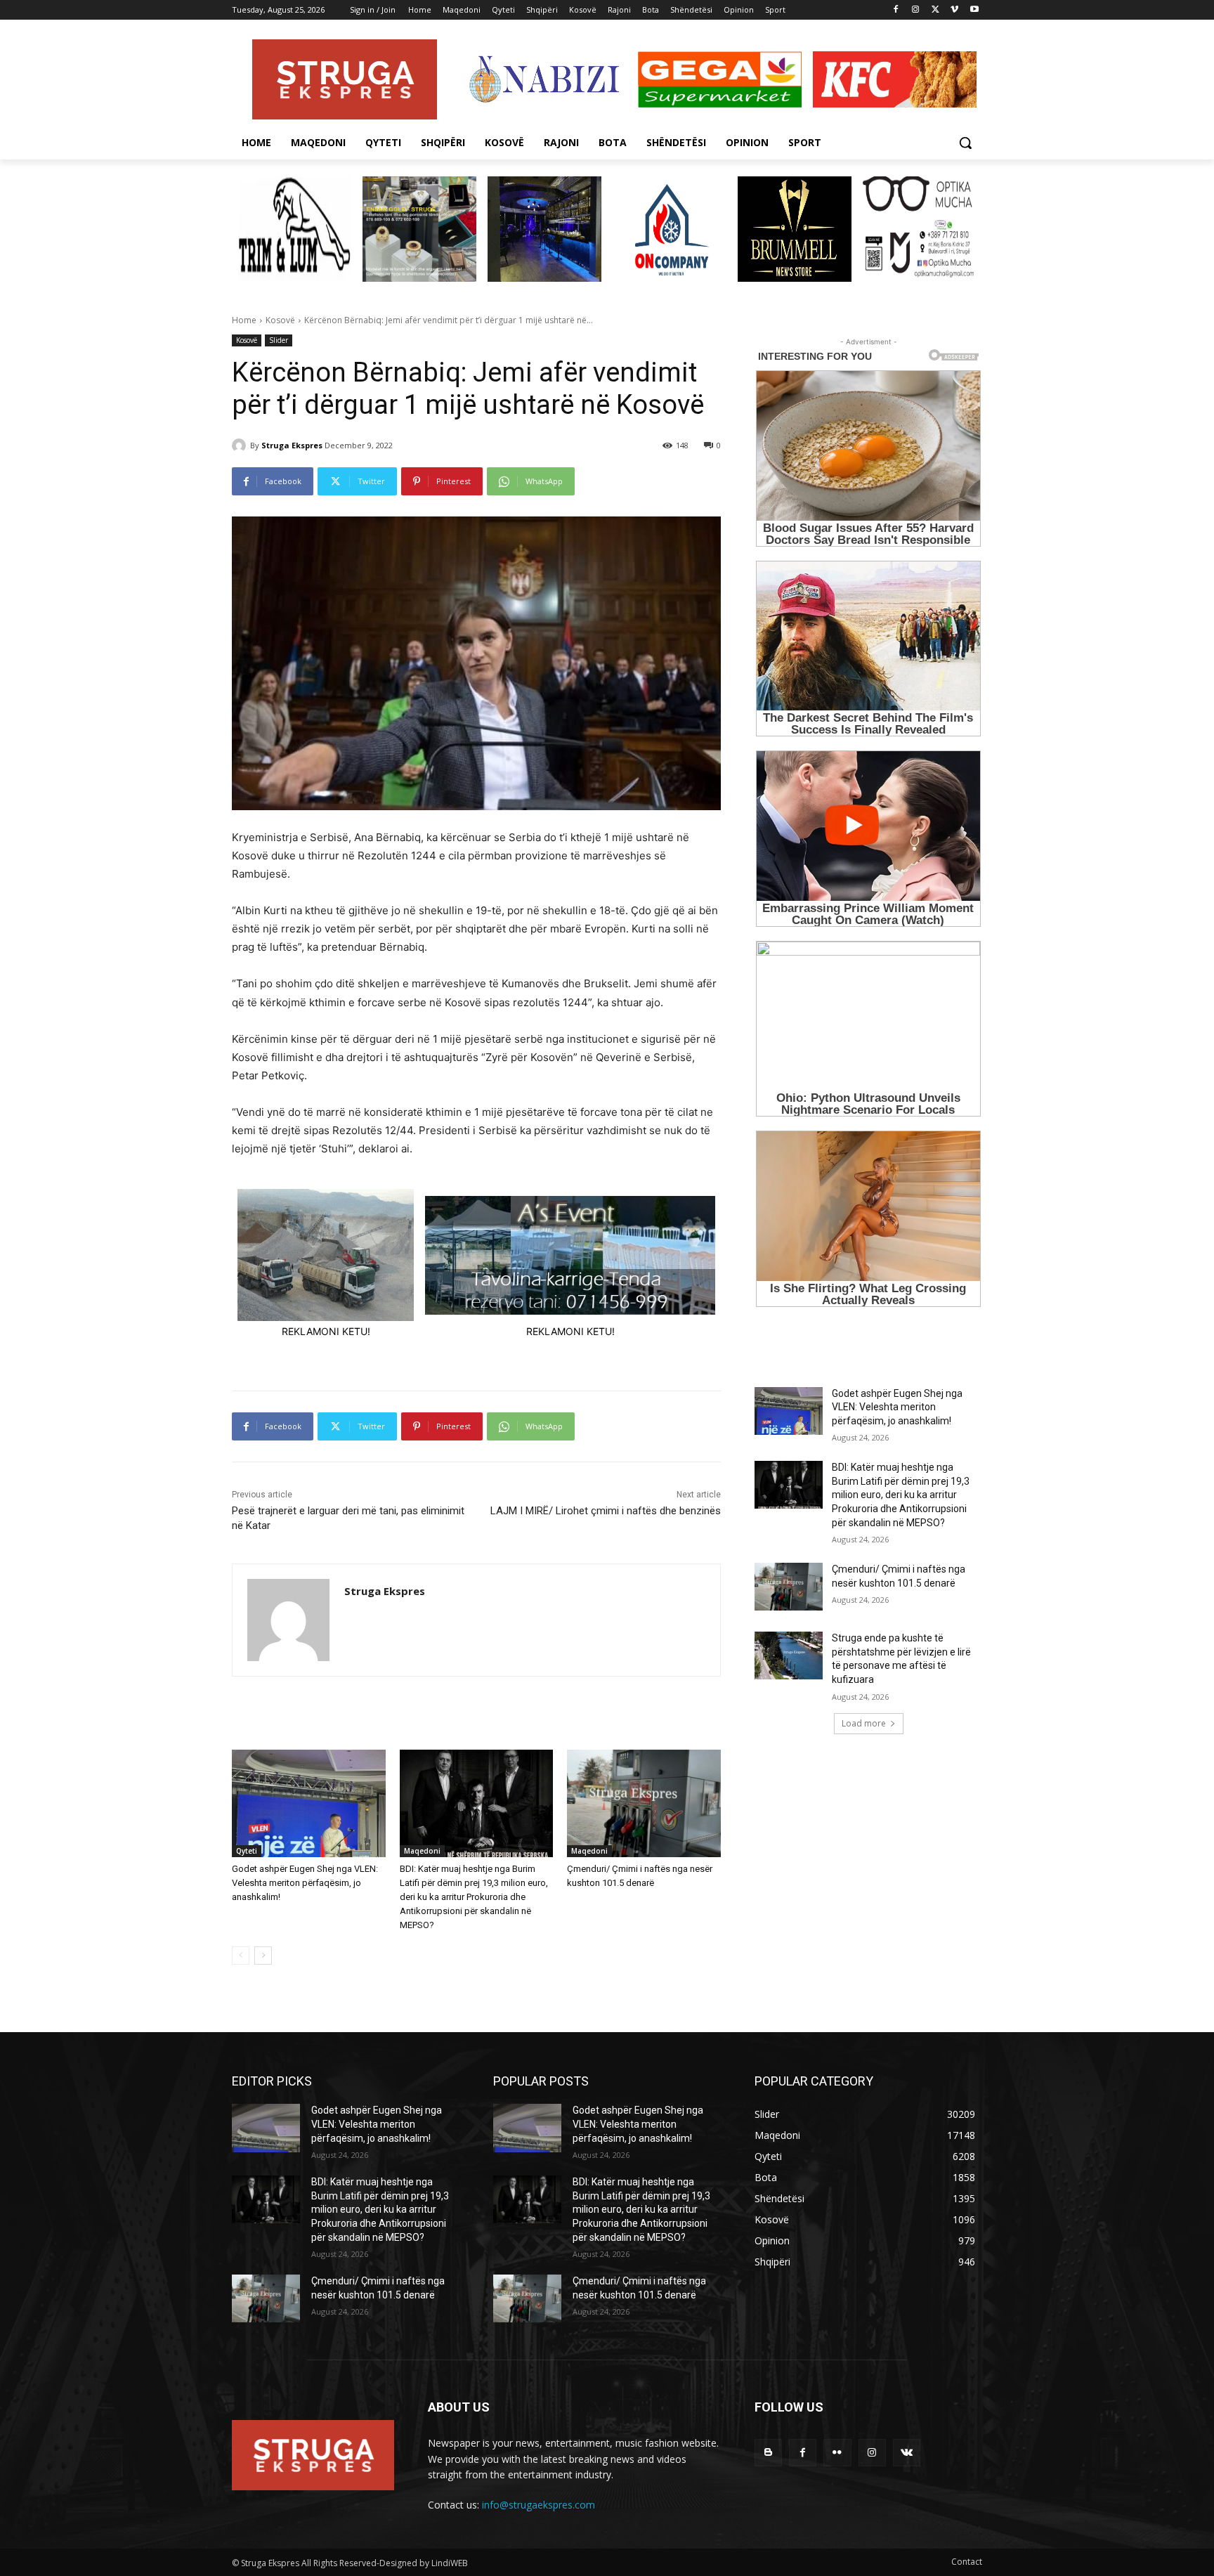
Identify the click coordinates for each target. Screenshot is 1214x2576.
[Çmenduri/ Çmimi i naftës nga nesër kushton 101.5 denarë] (644, 1803)
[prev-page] (241, 1956)
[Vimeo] (954, 10)
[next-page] (263, 1956)
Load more (864, 1723)
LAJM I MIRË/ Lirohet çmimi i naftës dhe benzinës (606, 1511)
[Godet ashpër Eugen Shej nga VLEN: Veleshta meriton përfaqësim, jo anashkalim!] (309, 1803)
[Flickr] (837, 2453)
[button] (965, 143)
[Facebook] (896, 10)
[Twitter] (935, 10)
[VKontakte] (907, 2453)
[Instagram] (916, 10)
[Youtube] (974, 10)
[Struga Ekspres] (241, 445)
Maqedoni (422, 1851)
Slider (279, 340)
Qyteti (247, 1851)
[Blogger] (768, 2453)
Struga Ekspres (292, 445)
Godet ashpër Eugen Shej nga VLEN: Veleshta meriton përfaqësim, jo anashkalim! (305, 1883)
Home (244, 320)
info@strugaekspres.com (539, 2505)
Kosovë (280, 320)
